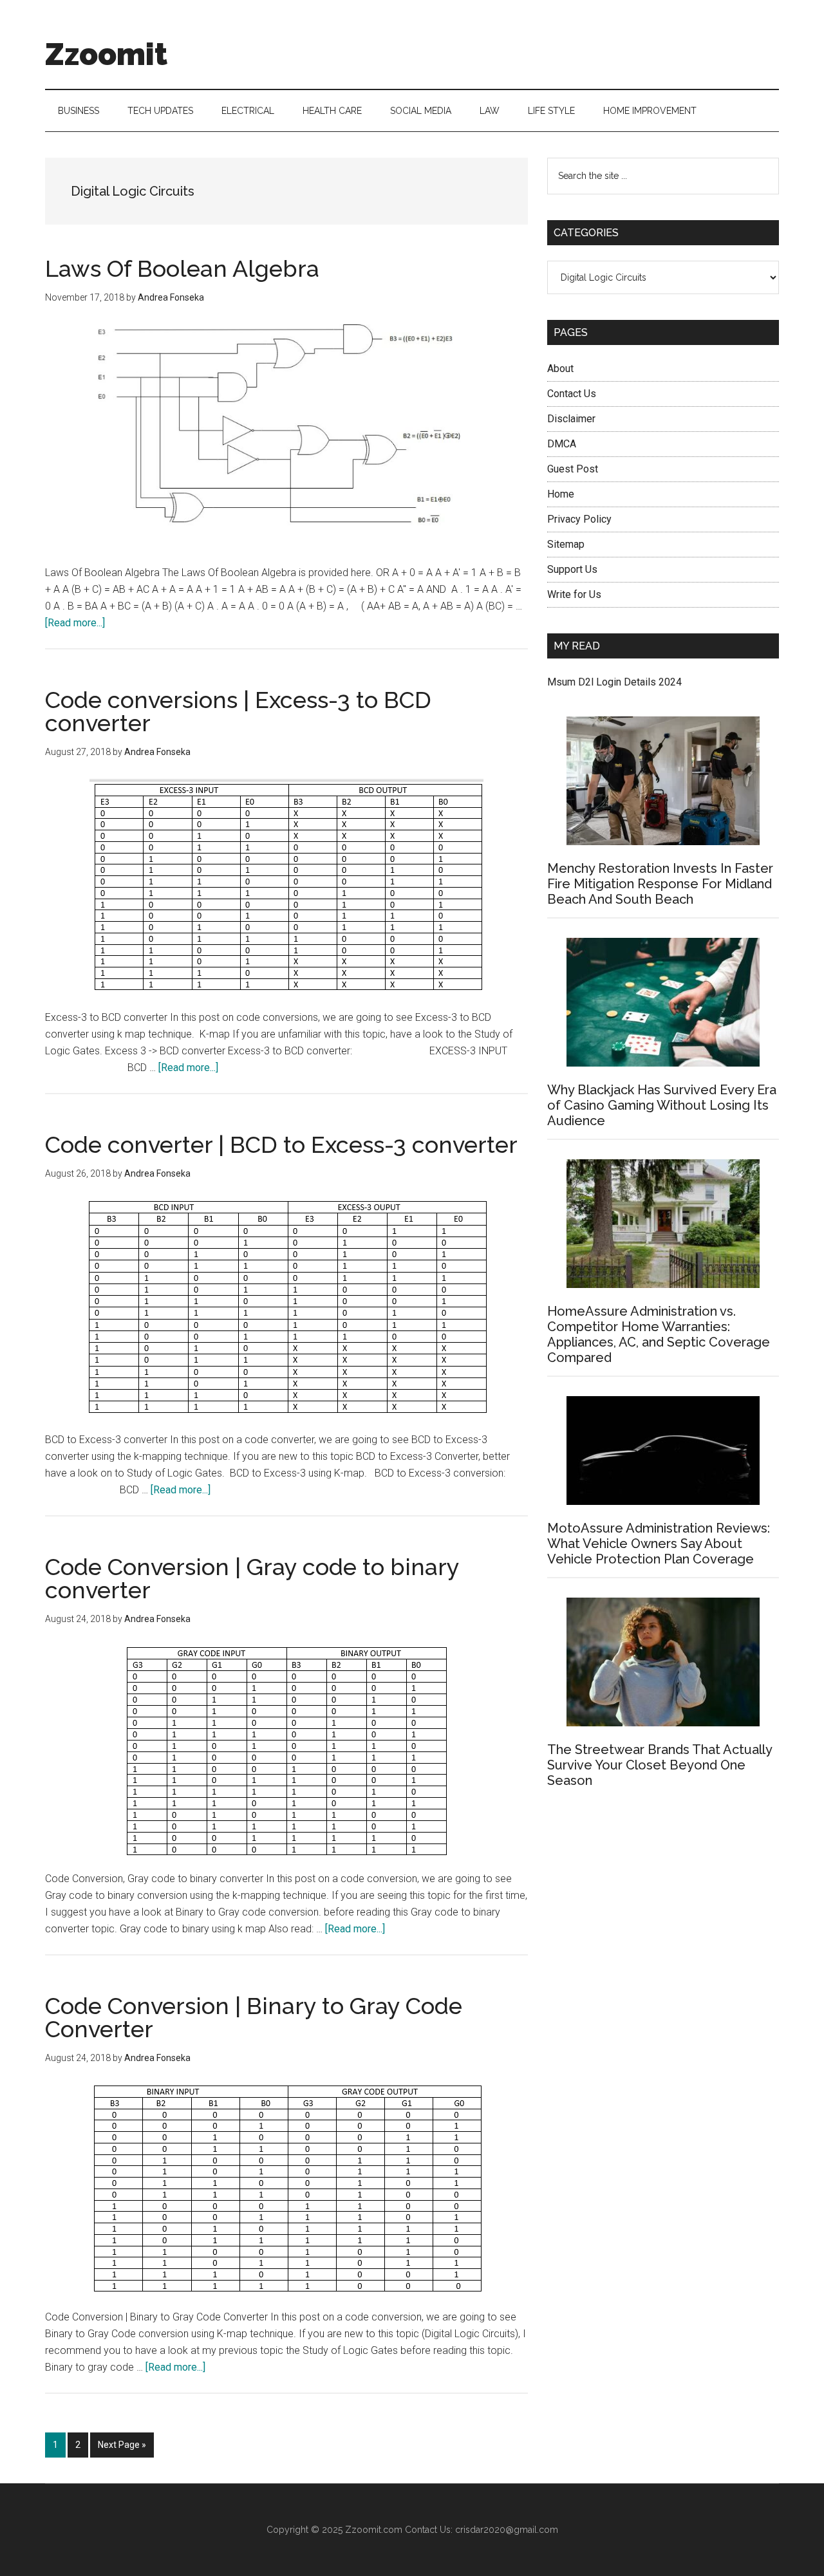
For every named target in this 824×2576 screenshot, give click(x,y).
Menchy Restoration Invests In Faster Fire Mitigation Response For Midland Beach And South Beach (660, 884)
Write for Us (574, 594)
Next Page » (122, 2448)
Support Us (572, 569)
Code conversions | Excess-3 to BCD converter (238, 711)
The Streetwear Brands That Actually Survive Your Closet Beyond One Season (660, 1765)
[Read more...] (75, 623)
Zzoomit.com (374, 2530)
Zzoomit (106, 54)
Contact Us (572, 394)
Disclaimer (571, 419)
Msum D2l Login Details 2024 (614, 682)
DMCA (562, 444)
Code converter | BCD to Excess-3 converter (281, 1144)
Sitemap (566, 544)
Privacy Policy (579, 519)
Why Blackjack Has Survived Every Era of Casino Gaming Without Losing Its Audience (662, 1105)
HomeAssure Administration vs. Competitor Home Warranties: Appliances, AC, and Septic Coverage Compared (659, 1334)
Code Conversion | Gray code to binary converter (252, 1578)
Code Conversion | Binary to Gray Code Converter (254, 2017)
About (560, 369)
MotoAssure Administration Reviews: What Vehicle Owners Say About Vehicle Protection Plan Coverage (659, 1544)
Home (561, 494)
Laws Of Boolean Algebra (182, 268)
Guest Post (573, 469)
